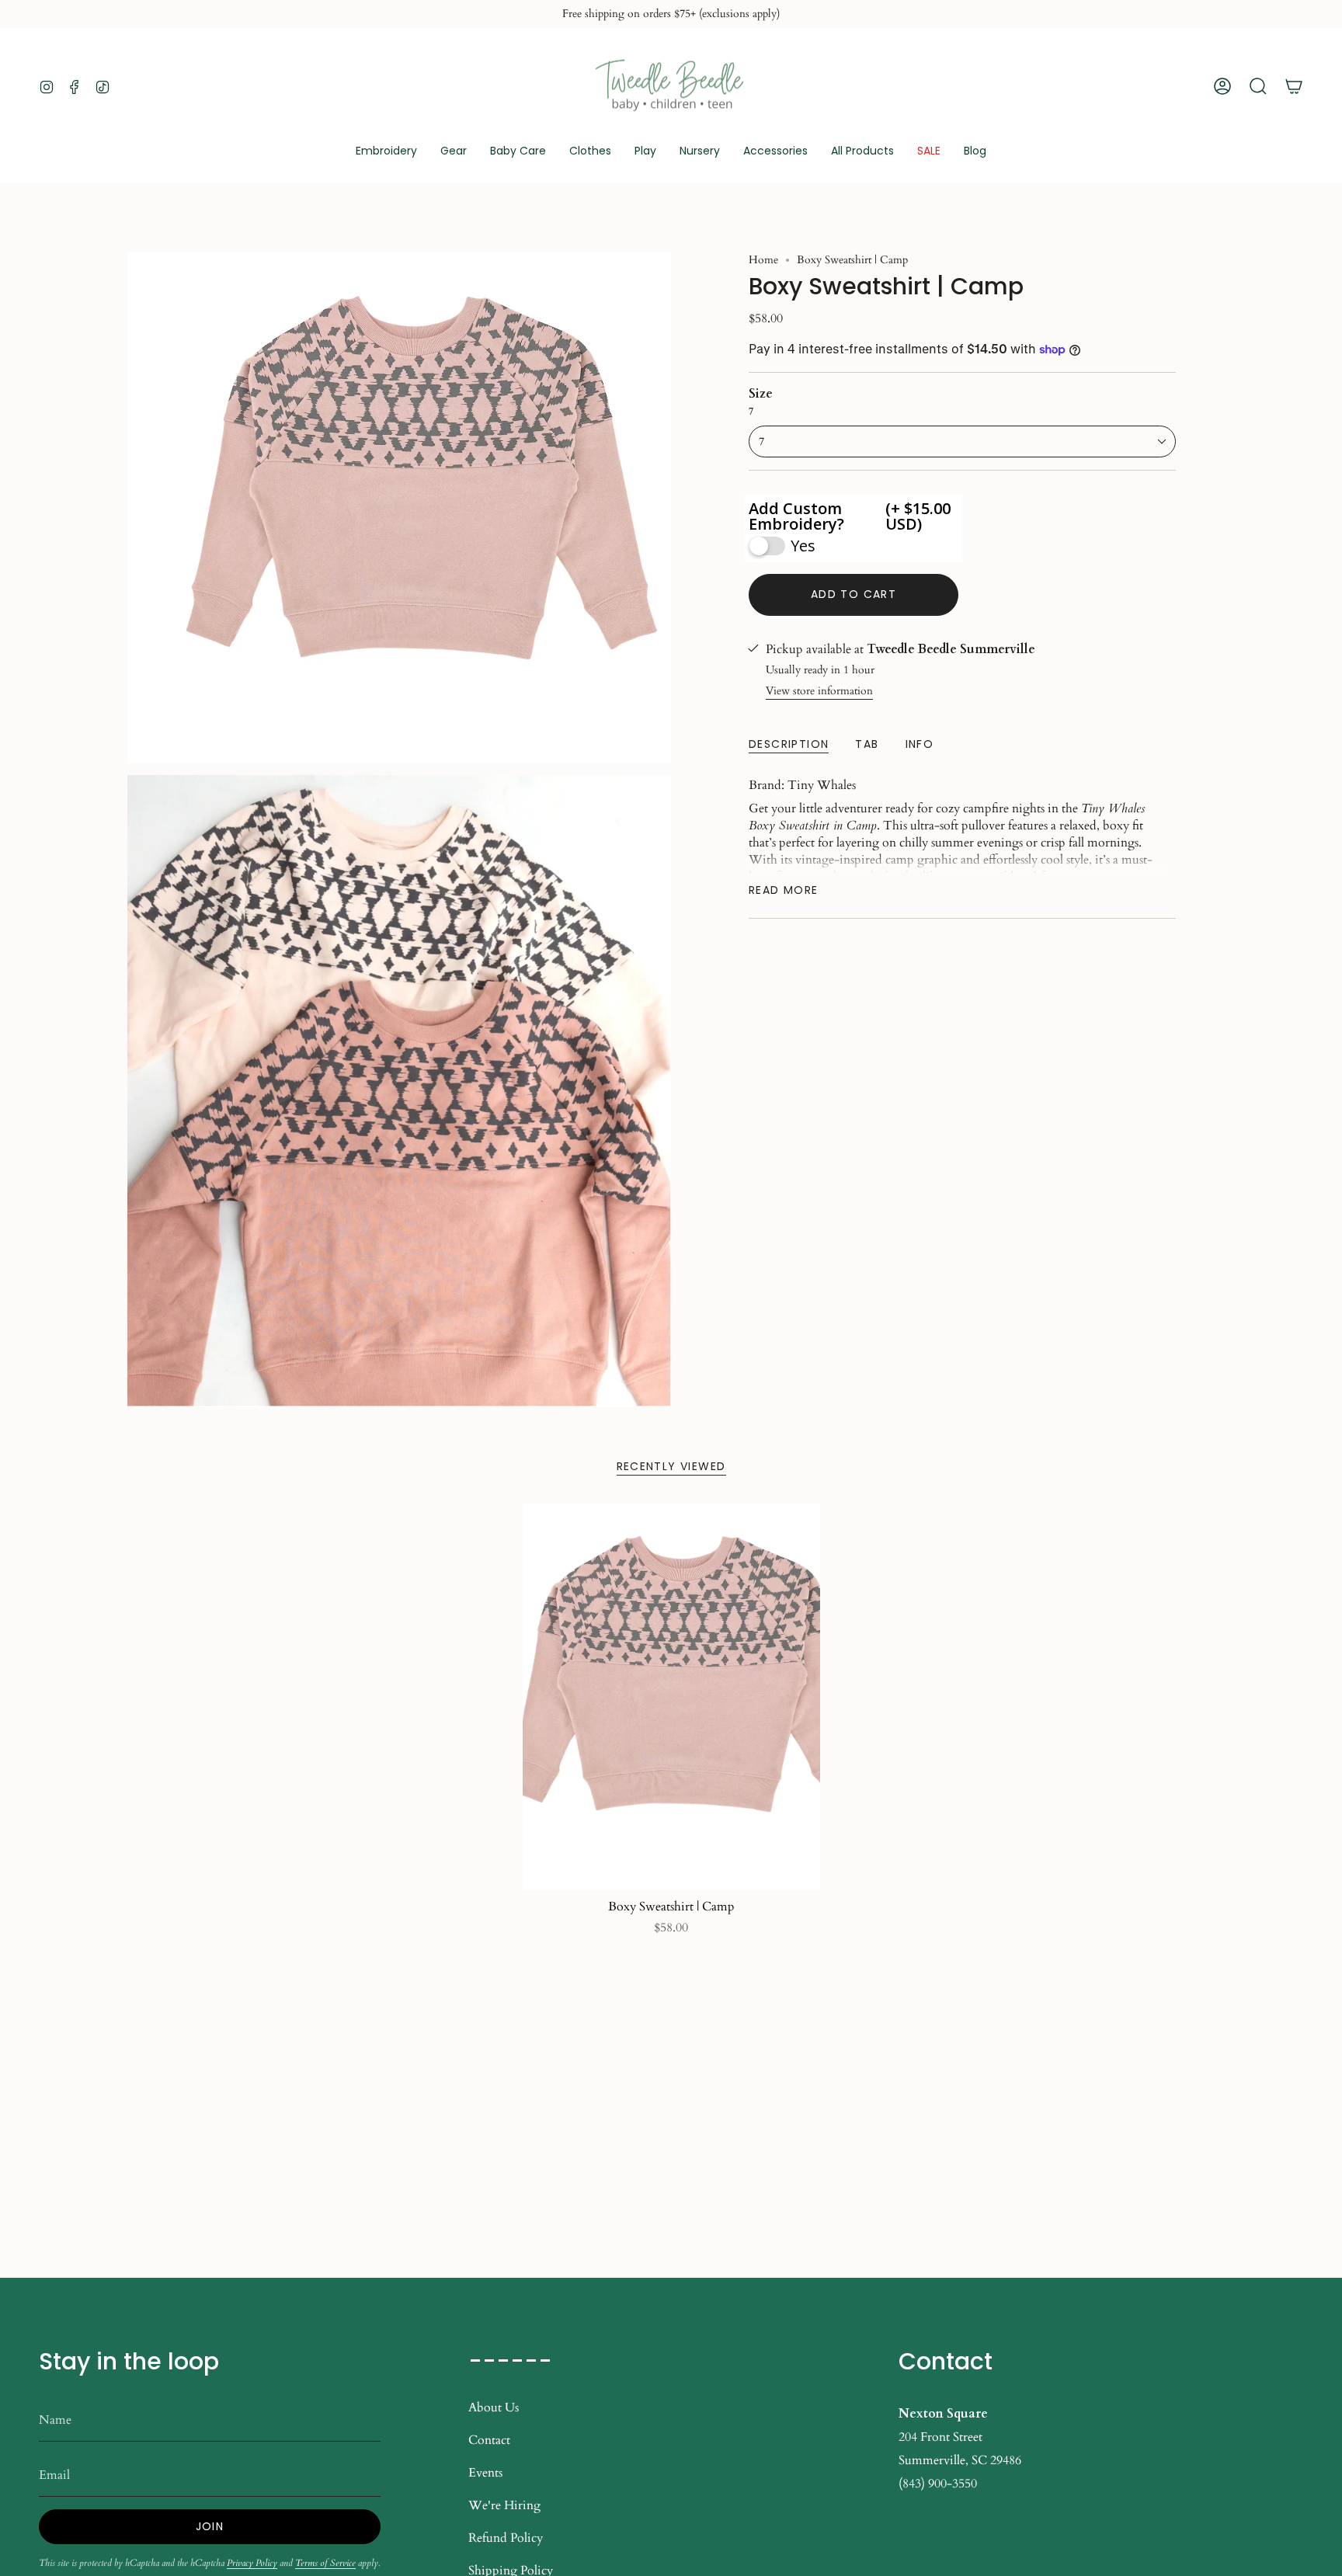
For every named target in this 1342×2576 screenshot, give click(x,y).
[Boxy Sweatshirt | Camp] (671, 1697)
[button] (454, 152)
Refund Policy (506, 2538)
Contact (489, 2440)
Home (763, 260)
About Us (494, 2407)
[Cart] (1294, 86)
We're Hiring (504, 2505)
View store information (819, 691)
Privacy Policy (252, 2563)
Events (485, 2473)
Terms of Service (325, 2563)
